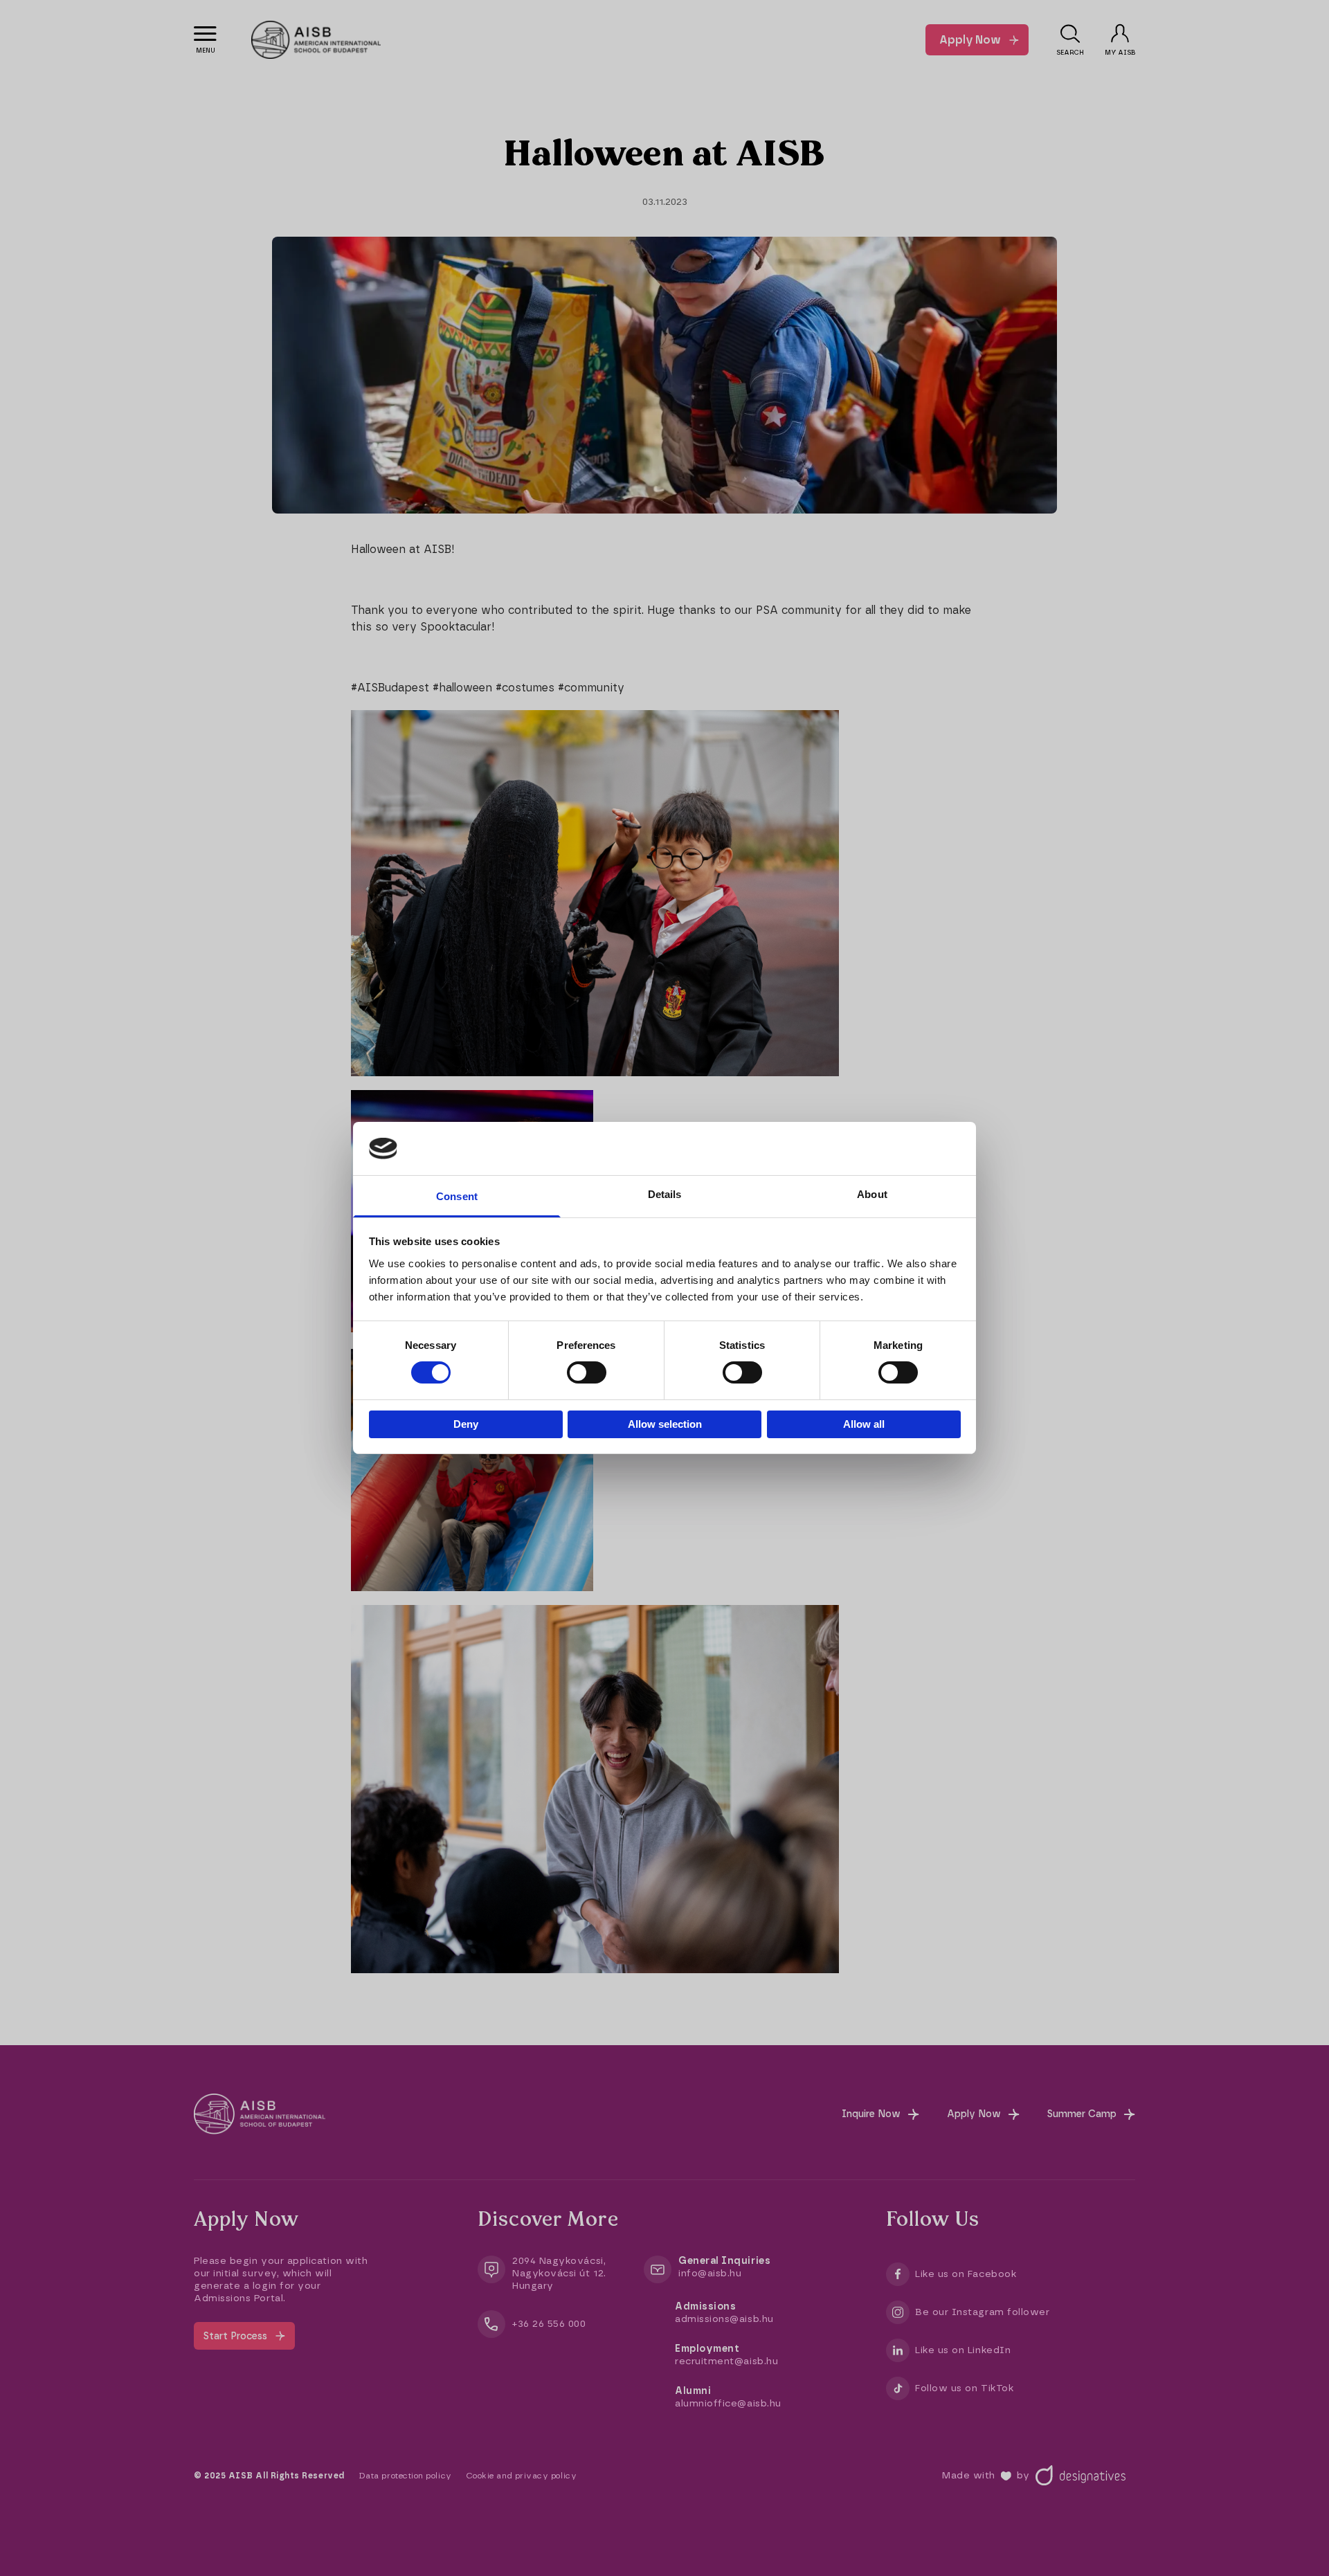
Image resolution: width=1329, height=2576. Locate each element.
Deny (466, 1424)
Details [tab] (665, 1194)
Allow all (864, 1424)
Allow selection (665, 1424)
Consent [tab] (457, 1196)
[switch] (587, 1372)
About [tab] (872, 1194)
